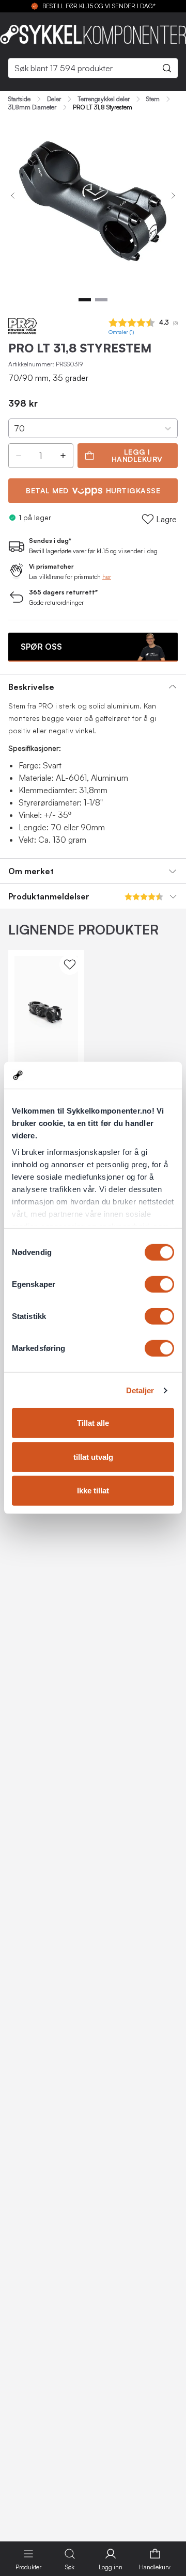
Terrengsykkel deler (104, 99)
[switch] (159, 1284)
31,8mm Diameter (32, 107)
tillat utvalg (93, 1457)
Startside (19, 99)
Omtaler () (121, 332)
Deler (54, 99)
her (107, 577)
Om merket (31, 871)
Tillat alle (93, 1423)
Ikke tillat (93, 1491)
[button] (19, 456)
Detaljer (140, 1390)
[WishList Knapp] (70, 964)
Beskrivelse (31, 687)
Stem (153, 99)
